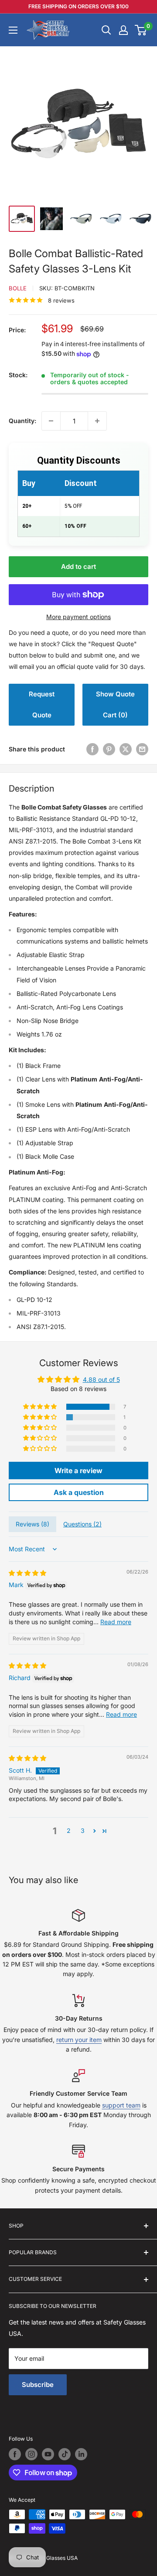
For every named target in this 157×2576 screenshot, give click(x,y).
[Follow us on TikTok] (65, 2454)
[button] (41, 1407)
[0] (141, 30)
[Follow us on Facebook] (15, 2454)
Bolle (18, 288)
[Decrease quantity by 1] (51, 421)
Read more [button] (116, 1622)
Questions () (82, 1524)
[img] (27, 1573)
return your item (79, 2040)
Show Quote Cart (115, 704)
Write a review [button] (78, 1471)
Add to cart (78, 567)
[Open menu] (13, 30)
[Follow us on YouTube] (48, 2454)
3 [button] (83, 1830)
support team (121, 2105)
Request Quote (42, 704)
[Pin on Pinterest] (109, 749)
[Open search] (106, 30)
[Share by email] (142, 749)
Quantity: (22, 421)
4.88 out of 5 (101, 1379)
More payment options (78, 617)
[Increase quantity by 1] (97, 421)
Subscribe (38, 2385)
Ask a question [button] (79, 1492)
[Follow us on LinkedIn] (81, 2454)
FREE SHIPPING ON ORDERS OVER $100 (78, 6)
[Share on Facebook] (92, 749)
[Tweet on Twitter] (126, 749)
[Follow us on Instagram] (31, 2454)
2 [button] (69, 1830)
